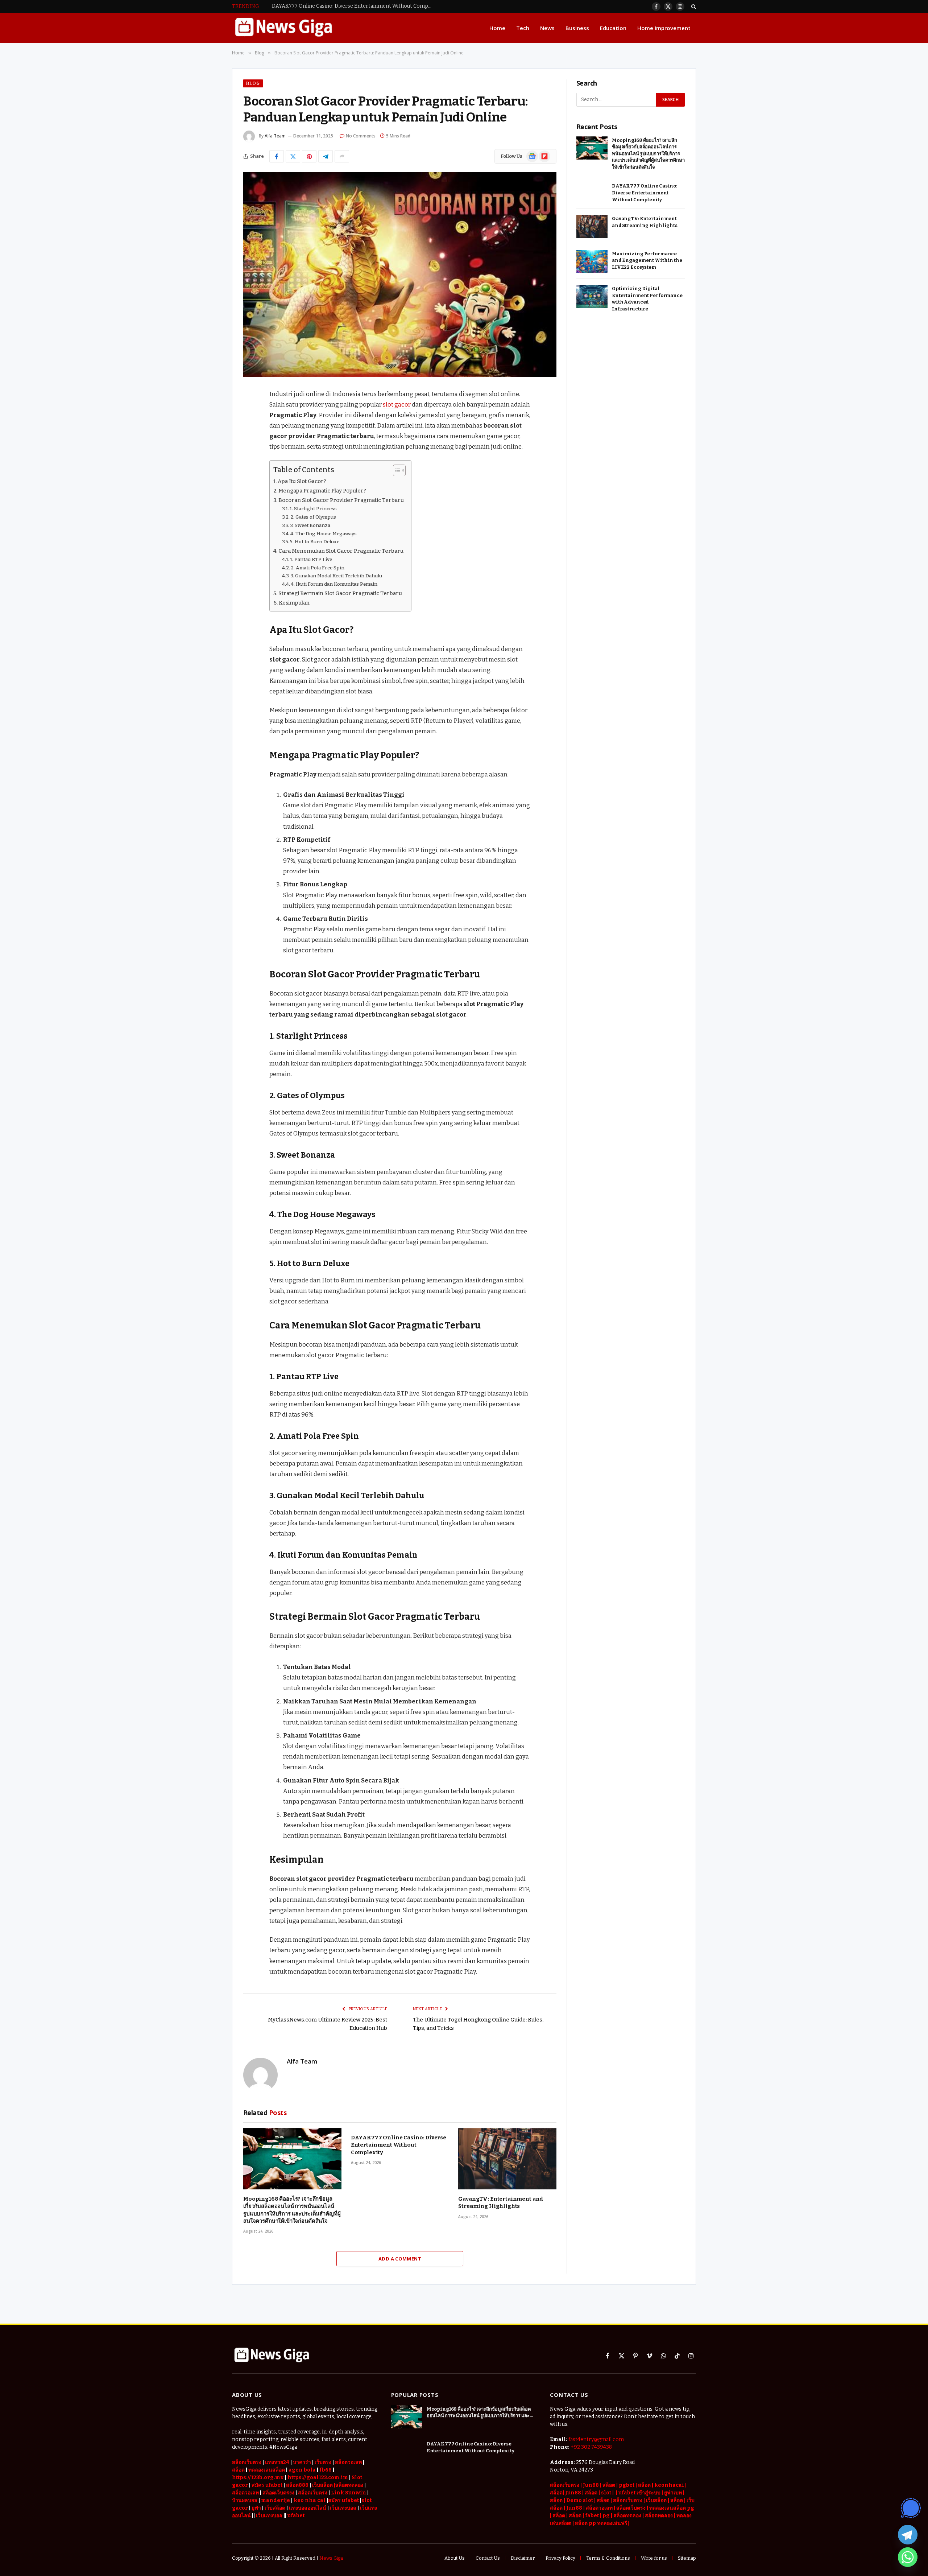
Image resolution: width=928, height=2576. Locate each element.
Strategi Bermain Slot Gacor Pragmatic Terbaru (340, 593)
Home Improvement (664, 28)
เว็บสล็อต (275, 2508)
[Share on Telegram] (326, 156)
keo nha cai (310, 2500)
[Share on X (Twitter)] (293, 156)
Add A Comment (400, 2259)
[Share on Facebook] (277, 156)
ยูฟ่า (256, 2508)
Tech (523, 28)
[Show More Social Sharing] (342, 156)
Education (613, 28)
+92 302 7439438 (591, 2447)
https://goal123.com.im (318, 2478)
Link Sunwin (349, 2493)
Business (577, 28)
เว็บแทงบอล (343, 2508)
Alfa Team (275, 136)
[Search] (693, 6)
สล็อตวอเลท (348, 2462)
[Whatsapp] (908, 2557)
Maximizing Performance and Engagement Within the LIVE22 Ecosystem (647, 260)
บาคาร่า (302, 2462)
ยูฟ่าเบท (673, 2493)
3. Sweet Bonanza (310, 525)
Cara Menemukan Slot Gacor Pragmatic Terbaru (341, 551)
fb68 (326, 2470)
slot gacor (397, 404)
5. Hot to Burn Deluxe (315, 542)
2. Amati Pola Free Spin (318, 568)
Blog (253, 83)
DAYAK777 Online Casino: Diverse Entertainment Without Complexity (353, 6)
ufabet (296, 2516)
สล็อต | (611, 2485)
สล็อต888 (297, 2485)
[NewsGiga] (283, 28)
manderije (275, 2500)
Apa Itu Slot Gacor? (302, 481)
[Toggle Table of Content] (396, 470)
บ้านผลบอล (245, 2500)
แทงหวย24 (277, 2462)
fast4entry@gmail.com (596, 2439)
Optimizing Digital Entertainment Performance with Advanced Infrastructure (647, 299)
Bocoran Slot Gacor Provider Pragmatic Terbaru (341, 500)
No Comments (361, 136)
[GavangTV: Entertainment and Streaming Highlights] (507, 2159)
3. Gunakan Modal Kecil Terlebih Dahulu (336, 576)
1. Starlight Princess (313, 509)
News (547, 28)
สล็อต (644, 2485)
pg (606, 2516)
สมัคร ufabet (267, 2485)
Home (497, 28)
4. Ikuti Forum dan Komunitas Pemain (334, 584)
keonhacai (670, 2485)
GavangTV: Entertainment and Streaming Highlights (501, 2202)
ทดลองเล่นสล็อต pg (672, 2508)
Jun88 (591, 2485)
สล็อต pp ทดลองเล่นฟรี (601, 2523)
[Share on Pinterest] (309, 156)
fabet (593, 2516)
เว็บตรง (323, 2462)
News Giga (331, 2558)
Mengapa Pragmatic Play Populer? (322, 491)
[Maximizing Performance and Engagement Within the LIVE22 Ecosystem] (592, 262)
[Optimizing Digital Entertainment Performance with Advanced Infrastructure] (592, 296)
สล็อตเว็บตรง (247, 2462)
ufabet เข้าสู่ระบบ (639, 2493)
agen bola (302, 2470)
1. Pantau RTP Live (311, 559)
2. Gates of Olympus (313, 517)
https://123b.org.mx (258, 2478)
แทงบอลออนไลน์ (308, 2508)
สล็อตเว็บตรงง (278, 2493)
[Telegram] (908, 2535)
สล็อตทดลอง (628, 2516)
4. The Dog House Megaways (324, 534)
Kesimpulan (294, 603)
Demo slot (580, 2500)
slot (606, 2493)
